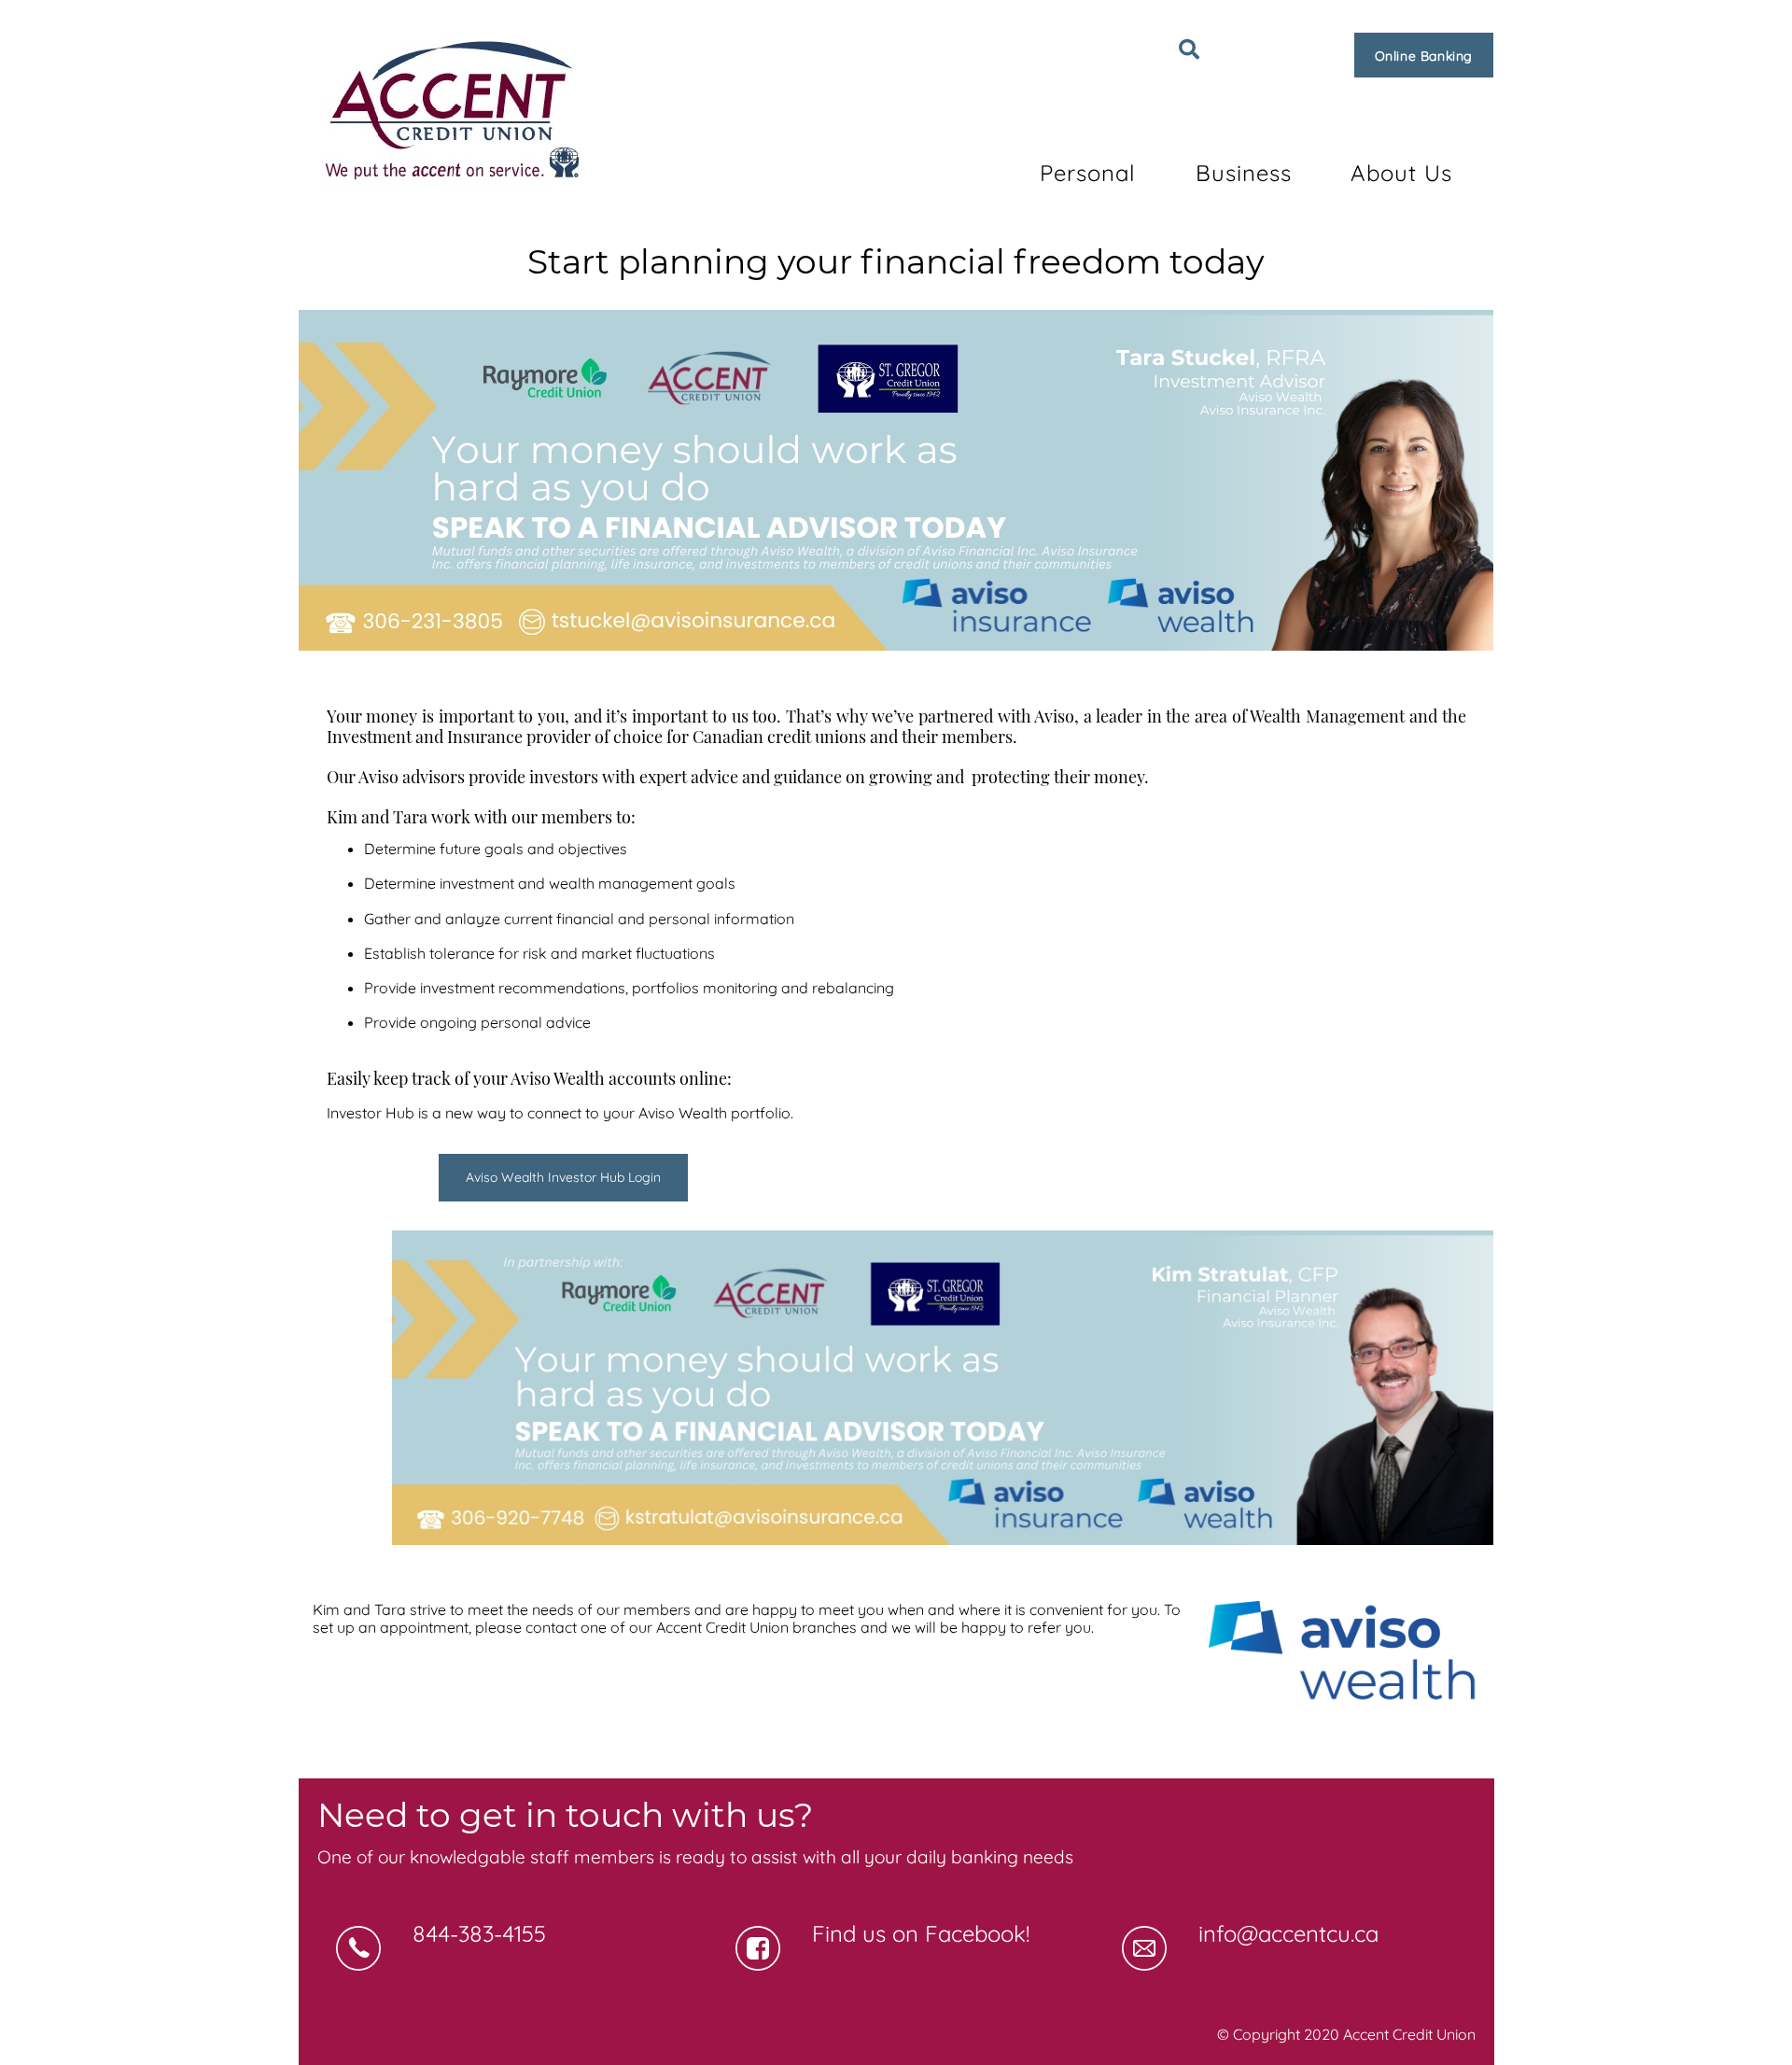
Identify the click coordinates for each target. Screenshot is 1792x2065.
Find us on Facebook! (921, 1933)
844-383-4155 (479, 1933)
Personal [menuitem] (1088, 173)
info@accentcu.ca (1288, 1933)
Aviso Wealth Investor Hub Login (563, 1177)
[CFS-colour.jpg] (1344, 1658)
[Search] (1189, 49)
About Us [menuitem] (1401, 173)
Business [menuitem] (1244, 173)
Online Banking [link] (1424, 56)
